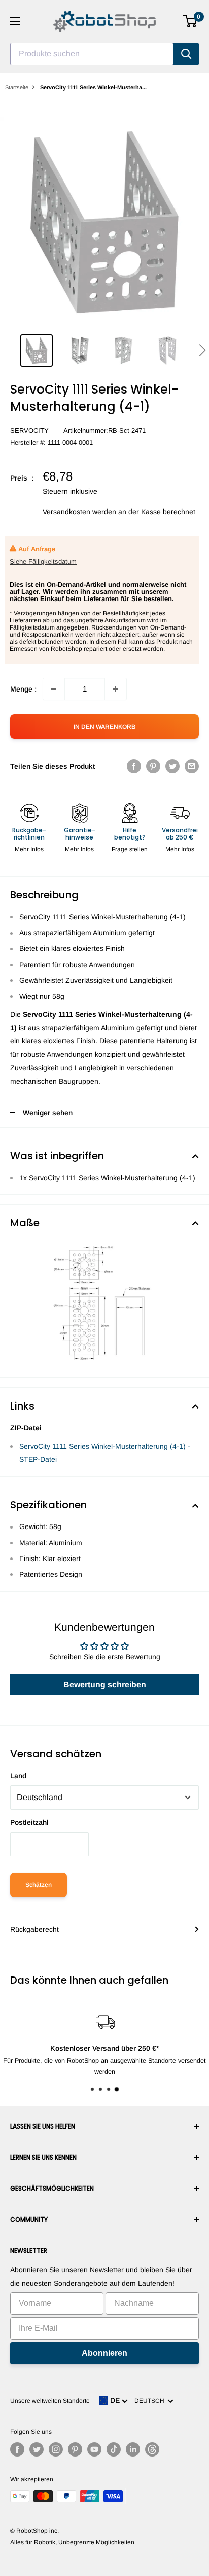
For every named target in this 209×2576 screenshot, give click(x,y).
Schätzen (39, 1885)
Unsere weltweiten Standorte (50, 2401)
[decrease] (54, 689)
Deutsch (151, 2401)
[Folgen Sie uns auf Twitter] (37, 2449)
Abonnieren (104, 2353)
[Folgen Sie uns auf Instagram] (56, 2449)
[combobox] (92, 54)
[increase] (116, 689)
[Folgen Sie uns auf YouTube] (94, 2449)
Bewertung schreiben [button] (105, 1684)
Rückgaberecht (34, 1929)
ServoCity (29, 430)
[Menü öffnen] (15, 21)
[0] (190, 21)
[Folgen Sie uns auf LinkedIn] (133, 2449)
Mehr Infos (29, 849)
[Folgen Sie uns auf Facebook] (17, 2449)
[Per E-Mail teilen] (192, 766)
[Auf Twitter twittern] (172, 766)
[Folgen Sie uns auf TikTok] (114, 2449)
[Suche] (186, 54)
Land (18, 1776)
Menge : (23, 689)
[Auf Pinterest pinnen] (153, 766)
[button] (202, 350)
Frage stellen (130, 849)
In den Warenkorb (104, 727)
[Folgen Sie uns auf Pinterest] (75, 2449)
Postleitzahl (29, 1822)
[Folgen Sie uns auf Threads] (152, 2449)
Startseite (17, 87)
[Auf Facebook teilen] (134, 766)
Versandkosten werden (79, 512)
